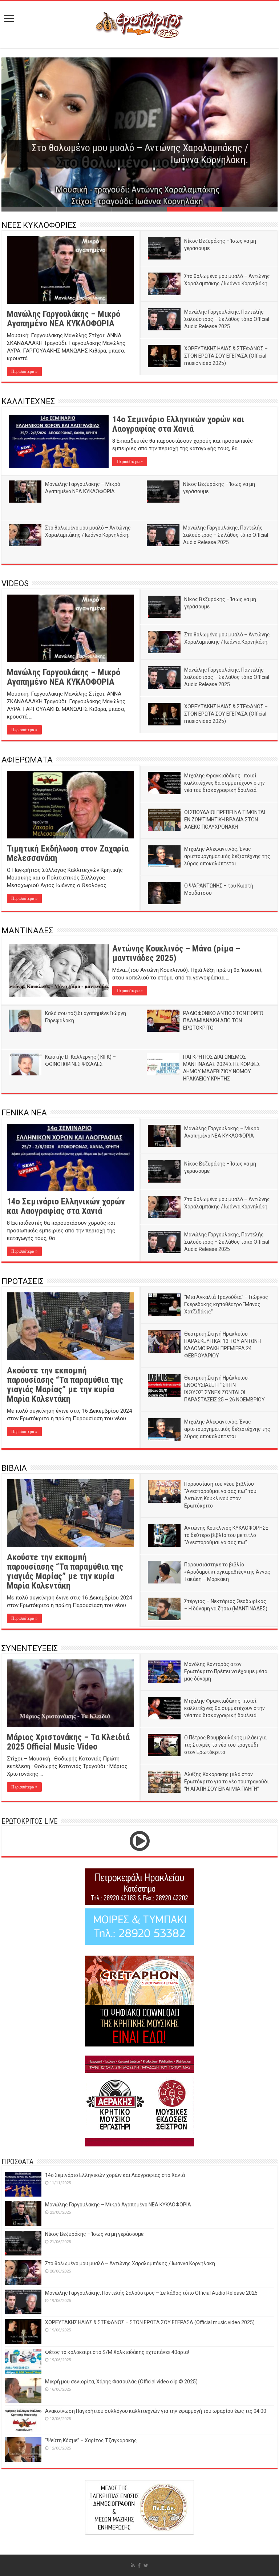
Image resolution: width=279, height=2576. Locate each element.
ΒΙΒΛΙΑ (14, 1468)
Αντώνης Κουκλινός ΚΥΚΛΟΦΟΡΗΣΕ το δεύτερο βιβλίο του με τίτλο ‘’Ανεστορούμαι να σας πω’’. (226, 1535)
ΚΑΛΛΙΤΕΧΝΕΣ (28, 401)
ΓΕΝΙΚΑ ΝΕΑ (24, 1113)
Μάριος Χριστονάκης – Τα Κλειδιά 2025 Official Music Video (68, 1742)
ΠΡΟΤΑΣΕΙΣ (23, 1281)
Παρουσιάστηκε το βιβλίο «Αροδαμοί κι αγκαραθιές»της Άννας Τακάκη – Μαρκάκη (227, 1572)
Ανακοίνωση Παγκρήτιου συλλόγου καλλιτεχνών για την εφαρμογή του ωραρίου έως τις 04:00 (156, 2411)
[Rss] (133, 2565)
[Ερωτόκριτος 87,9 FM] (139, 24)
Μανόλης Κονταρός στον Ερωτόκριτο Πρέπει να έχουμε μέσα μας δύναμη (226, 1671)
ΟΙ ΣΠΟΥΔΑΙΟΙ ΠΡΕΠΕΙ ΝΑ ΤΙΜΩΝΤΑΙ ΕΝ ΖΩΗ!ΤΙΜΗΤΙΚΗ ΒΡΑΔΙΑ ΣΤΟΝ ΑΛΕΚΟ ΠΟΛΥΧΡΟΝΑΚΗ (225, 820)
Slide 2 (84, 209)
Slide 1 (29, 209)
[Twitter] (146, 2565)
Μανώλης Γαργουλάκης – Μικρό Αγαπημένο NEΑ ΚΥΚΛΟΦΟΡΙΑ (64, 319)
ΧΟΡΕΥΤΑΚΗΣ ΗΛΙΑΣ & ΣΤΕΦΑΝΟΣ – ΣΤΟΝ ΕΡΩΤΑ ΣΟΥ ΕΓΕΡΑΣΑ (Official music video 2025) (226, 356)
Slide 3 (139, 209)
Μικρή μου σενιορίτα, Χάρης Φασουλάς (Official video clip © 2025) (121, 2382)
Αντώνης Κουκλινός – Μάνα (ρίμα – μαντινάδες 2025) (176, 953)
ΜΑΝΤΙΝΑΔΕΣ (27, 931)
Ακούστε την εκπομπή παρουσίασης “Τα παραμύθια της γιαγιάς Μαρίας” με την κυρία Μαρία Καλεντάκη (65, 1385)
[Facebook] (139, 2565)
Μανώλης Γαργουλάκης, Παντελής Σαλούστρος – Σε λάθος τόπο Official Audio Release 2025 (131, 154)
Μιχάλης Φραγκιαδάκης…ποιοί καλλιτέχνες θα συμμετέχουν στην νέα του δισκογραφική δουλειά (225, 783)
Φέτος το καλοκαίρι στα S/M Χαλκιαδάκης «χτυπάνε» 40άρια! (117, 2352)
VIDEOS (15, 583)
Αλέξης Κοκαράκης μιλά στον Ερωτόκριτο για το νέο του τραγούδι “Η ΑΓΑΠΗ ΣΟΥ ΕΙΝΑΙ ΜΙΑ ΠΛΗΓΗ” (227, 1782)
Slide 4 (195, 209)
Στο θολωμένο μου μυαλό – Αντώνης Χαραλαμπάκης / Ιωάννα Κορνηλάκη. (131, 2263)
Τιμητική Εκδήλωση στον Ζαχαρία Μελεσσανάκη (68, 853)
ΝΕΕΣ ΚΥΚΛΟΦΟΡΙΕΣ (39, 225)
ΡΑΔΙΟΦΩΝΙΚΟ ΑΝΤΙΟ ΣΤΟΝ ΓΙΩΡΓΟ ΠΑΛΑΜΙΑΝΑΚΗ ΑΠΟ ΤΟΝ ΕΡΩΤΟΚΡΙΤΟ (223, 1021)
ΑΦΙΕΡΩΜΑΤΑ (27, 760)
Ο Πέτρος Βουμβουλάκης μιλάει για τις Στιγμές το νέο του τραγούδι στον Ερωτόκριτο (225, 1745)
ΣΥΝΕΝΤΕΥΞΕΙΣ (30, 1648)
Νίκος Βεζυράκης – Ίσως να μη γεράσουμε (94, 2234)
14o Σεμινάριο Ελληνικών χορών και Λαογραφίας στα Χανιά (178, 424)
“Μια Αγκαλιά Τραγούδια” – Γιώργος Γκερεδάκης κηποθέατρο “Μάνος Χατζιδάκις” (226, 1304)
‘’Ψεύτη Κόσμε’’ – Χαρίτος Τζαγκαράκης (91, 2440)
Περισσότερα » (24, 371)
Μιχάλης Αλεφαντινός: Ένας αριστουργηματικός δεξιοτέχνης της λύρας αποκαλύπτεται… (227, 856)
